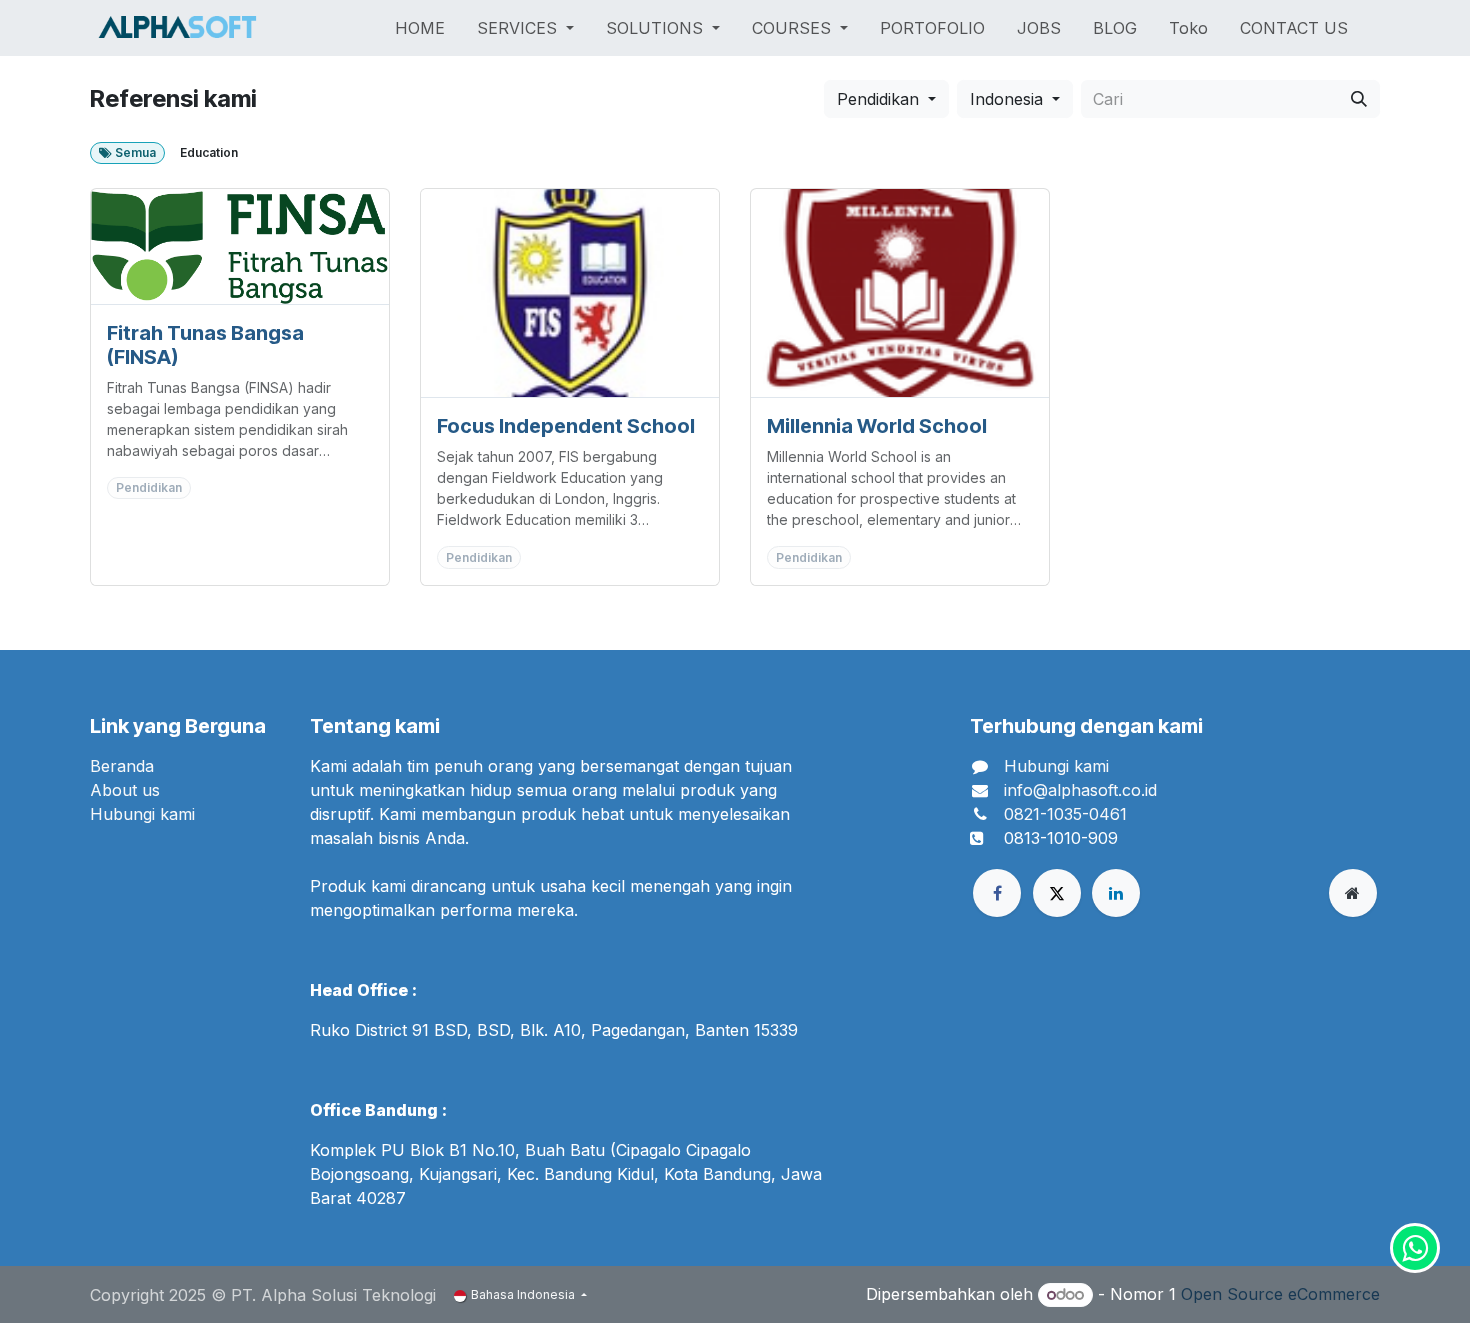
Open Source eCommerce (1280, 1294)
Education (209, 152)
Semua (134, 152)
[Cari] (1359, 99)
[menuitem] (420, 28)
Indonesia (1006, 99)
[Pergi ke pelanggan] (240, 246)
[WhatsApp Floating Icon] (1415, 1248)
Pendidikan (878, 99)
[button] (886, 99)
